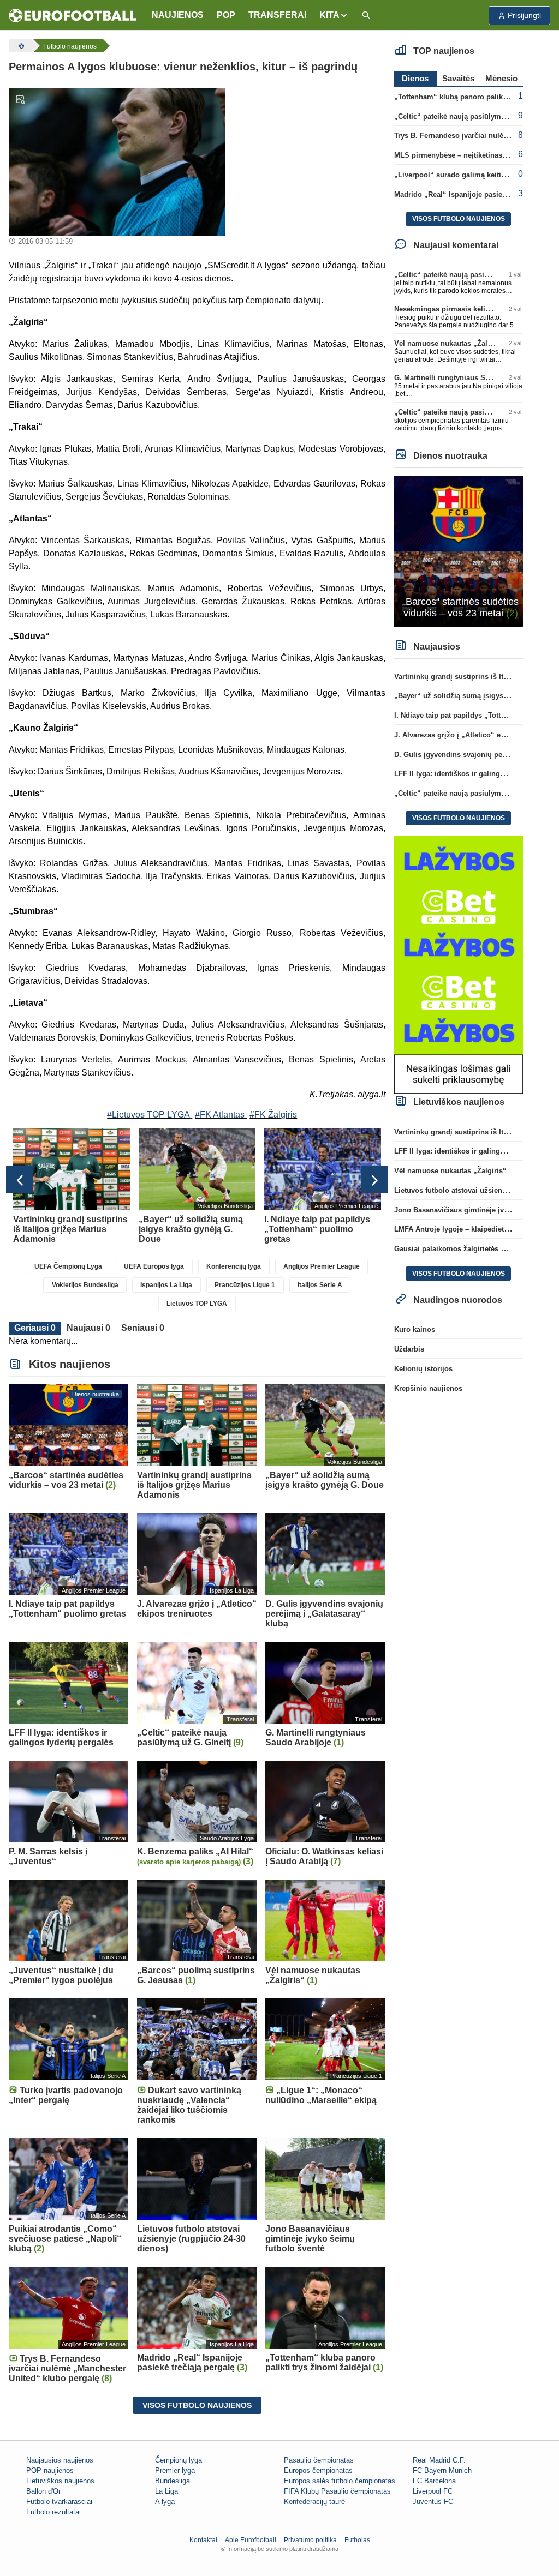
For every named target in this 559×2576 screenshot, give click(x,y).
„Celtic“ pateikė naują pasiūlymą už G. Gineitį (472, 116)
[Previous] (20, 1180)
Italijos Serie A (320, 1285)
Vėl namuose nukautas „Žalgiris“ (450, 343)
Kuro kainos (415, 1329)
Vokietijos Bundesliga (85, 1285)
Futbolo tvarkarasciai (59, 2502)
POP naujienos (50, 2470)
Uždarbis (409, 1349)
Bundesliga (173, 2481)
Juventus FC (433, 2502)
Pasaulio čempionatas (319, 2460)
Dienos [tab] (415, 78)
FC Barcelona (434, 2481)
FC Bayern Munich (442, 2470)
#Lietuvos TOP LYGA (148, 1115)
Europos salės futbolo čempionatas (340, 2481)
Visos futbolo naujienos (197, 2405)
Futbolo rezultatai (53, 2512)
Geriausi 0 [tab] (35, 1328)
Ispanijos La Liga (166, 1285)
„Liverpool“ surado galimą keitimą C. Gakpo (469, 175)
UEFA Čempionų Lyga (68, 1266)
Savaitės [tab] (458, 78)
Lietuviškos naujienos (60, 2481)
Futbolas (357, 2540)
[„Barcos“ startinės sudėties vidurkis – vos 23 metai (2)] (459, 551)
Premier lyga (175, 2470)
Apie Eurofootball (251, 2540)
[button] (334, 15)
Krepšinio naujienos (428, 1388)
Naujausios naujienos (60, 2460)
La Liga (166, 2491)
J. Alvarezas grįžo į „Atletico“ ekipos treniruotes (476, 735)
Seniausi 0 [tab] (143, 1328)
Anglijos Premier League (322, 1266)
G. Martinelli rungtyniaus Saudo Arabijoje (465, 378)
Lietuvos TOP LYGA (197, 1304)
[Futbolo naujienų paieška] (366, 16)
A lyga (165, 2502)
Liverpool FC (433, 2491)
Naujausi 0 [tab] (88, 1328)
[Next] (374, 1180)
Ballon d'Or (43, 2491)
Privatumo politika (310, 2540)
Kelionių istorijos (423, 1369)
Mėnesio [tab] (501, 78)
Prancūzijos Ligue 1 (245, 1285)
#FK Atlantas (220, 1115)
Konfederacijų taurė (314, 2502)
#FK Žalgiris (273, 1115)
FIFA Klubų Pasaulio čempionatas (337, 2491)
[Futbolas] (20, 46)
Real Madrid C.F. (439, 2460)
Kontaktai (203, 2540)
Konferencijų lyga (234, 1266)
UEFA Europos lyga (154, 1266)
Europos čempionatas (318, 2470)
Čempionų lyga (179, 2460)
